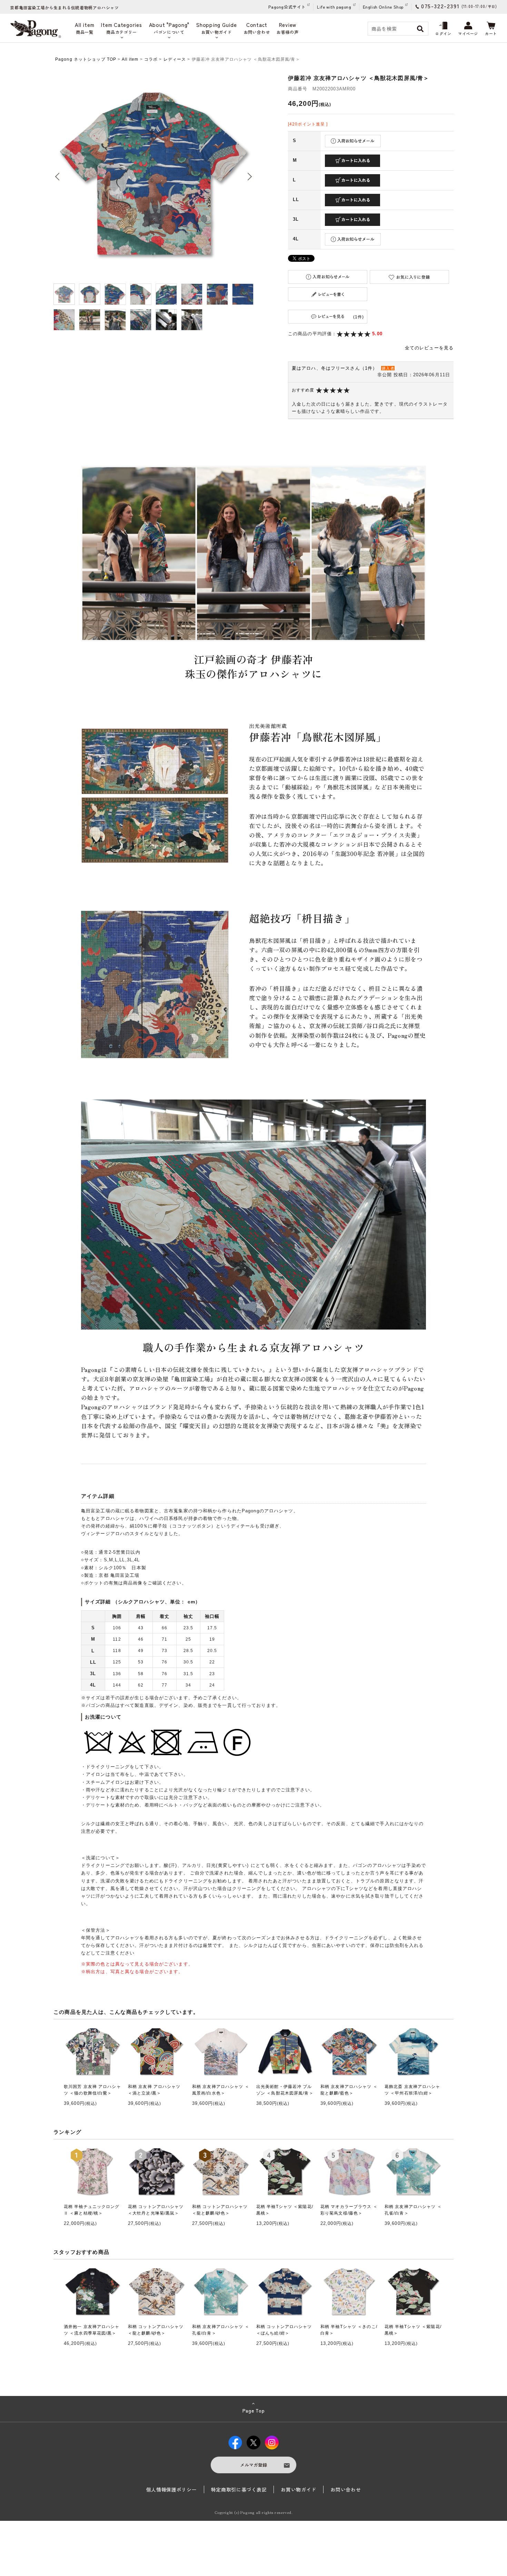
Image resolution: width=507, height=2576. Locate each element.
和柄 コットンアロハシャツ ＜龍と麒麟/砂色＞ (220, 2210)
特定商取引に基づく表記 (239, 2489)
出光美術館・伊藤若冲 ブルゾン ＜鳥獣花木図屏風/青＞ (285, 2090)
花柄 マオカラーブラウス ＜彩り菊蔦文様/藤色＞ (349, 2210)
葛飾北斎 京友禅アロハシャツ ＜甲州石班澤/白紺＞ (412, 2090)
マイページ (468, 33)
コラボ (151, 59)
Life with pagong (334, 7)
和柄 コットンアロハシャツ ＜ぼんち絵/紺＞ (284, 2330)
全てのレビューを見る (429, 348)
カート (491, 33)
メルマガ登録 (254, 2465)
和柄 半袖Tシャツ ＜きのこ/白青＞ (349, 2330)
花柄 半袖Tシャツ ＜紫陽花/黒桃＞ (285, 2210)
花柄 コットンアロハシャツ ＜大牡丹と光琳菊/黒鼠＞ (156, 2210)
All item (130, 59)
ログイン (443, 33)
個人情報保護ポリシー (172, 2489)
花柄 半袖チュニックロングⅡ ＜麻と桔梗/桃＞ (92, 2210)
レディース (175, 59)
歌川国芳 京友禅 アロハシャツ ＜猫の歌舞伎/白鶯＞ (92, 2090)
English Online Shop (383, 7)
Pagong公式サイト (287, 7)
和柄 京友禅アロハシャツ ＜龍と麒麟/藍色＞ (349, 2090)
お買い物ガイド (299, 2489)
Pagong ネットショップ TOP (86, 59)
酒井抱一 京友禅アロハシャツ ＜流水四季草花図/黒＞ (92, 2330)
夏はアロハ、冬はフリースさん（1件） (335, 368)
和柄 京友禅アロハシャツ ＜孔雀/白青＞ (413, 2210)
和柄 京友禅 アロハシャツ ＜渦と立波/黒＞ (154, 2090)
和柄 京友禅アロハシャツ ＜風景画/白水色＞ (221, 2090)
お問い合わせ (346, 2489)
